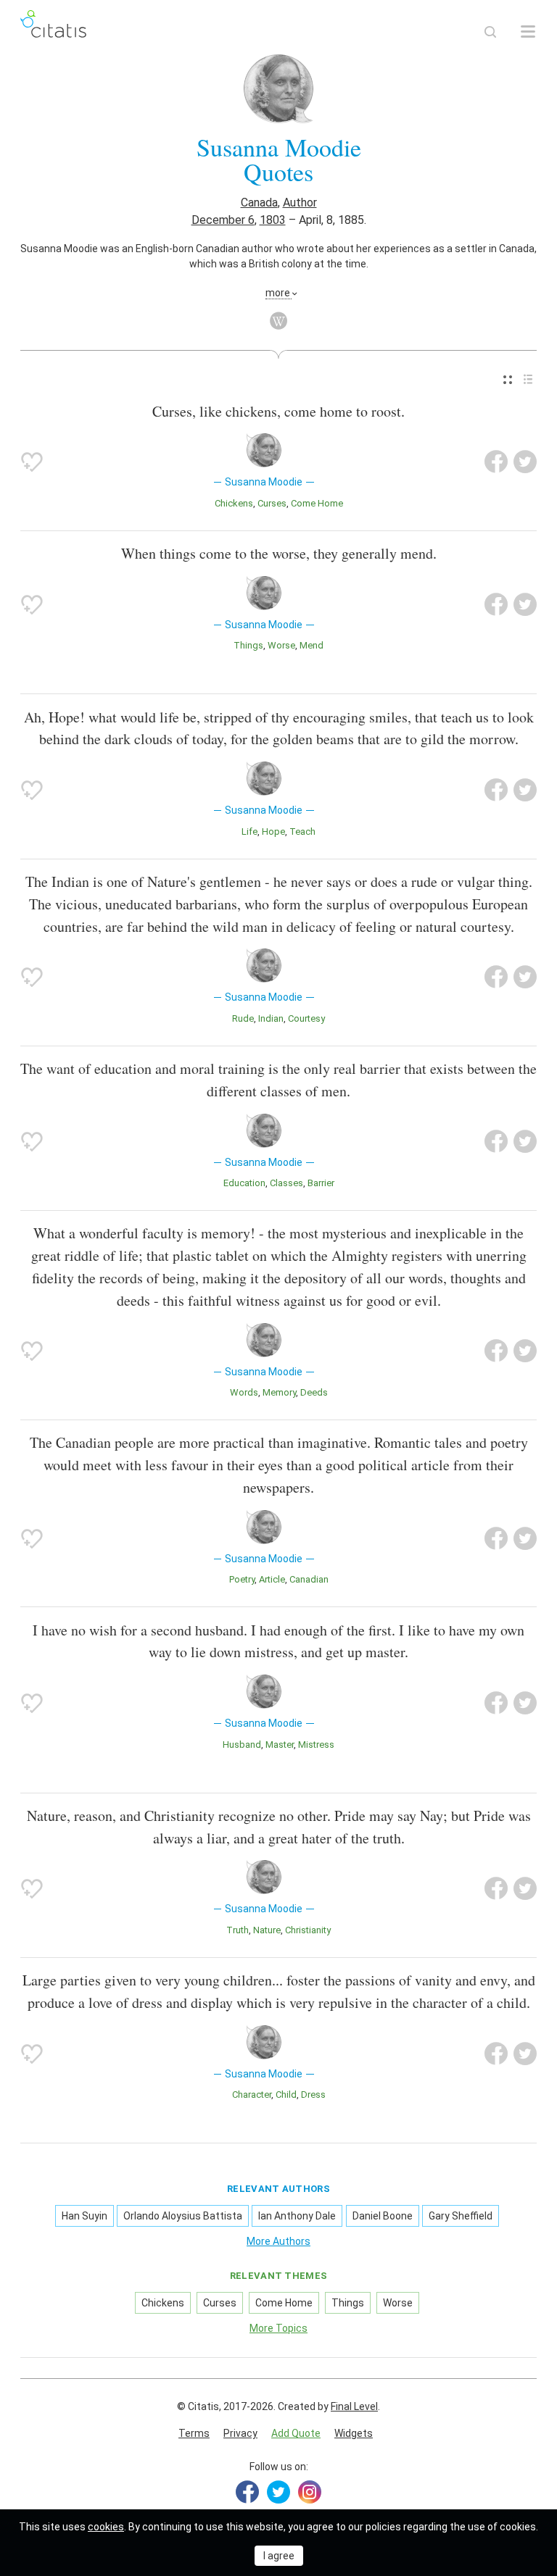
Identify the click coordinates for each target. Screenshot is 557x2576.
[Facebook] (247, 2492)
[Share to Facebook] (496, 462)
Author (300, 203)
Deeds (314, 1392)
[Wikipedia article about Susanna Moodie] (278, 321)
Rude (243, 1018)
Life (249, 831)
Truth (238, 1930)
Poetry (242, 1579)
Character (252, 2094)
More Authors (278, 2241)
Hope (273, 831)
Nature (267, 1930)
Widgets (354, 2433)
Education (244, 1183)
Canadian (309, 1579)
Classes (286, 1183)
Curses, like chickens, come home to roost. (278, 411)
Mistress (316, 1745)
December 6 (223, 220)
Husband (242, 1745)
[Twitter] (278, 2492)
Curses (272, 503)
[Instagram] (310, 2492)
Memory (279, 1392)
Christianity (308, 1930)
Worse (281, 645)
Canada (259, 203)
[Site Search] (490, 32)
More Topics (278, 2328)
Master (280, 1745)
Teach (302, 831)
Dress (313, 2094)
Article (272, 1579)
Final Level (354, 2406)
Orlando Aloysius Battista (183, 2216)
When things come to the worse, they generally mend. (279, 553)
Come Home (317, 503)
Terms (194, 2433)
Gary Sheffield (461, 2216)
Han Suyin (84, 2216)
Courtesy (306, 1018)
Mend (311, 645)
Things (248, 645)
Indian (271, 1018)
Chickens (234, 503)
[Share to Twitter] (525, 462)
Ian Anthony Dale (297, 2216)
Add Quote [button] (296, 2433)
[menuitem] (508, 380)
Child (286, 2094)
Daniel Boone (383, 2216)
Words (244, 1392)
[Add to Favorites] (32, 462)
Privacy (240, 2433)
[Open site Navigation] (528, 32)
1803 (273, 220)
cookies (106, 2527)
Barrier (321, 1183)
